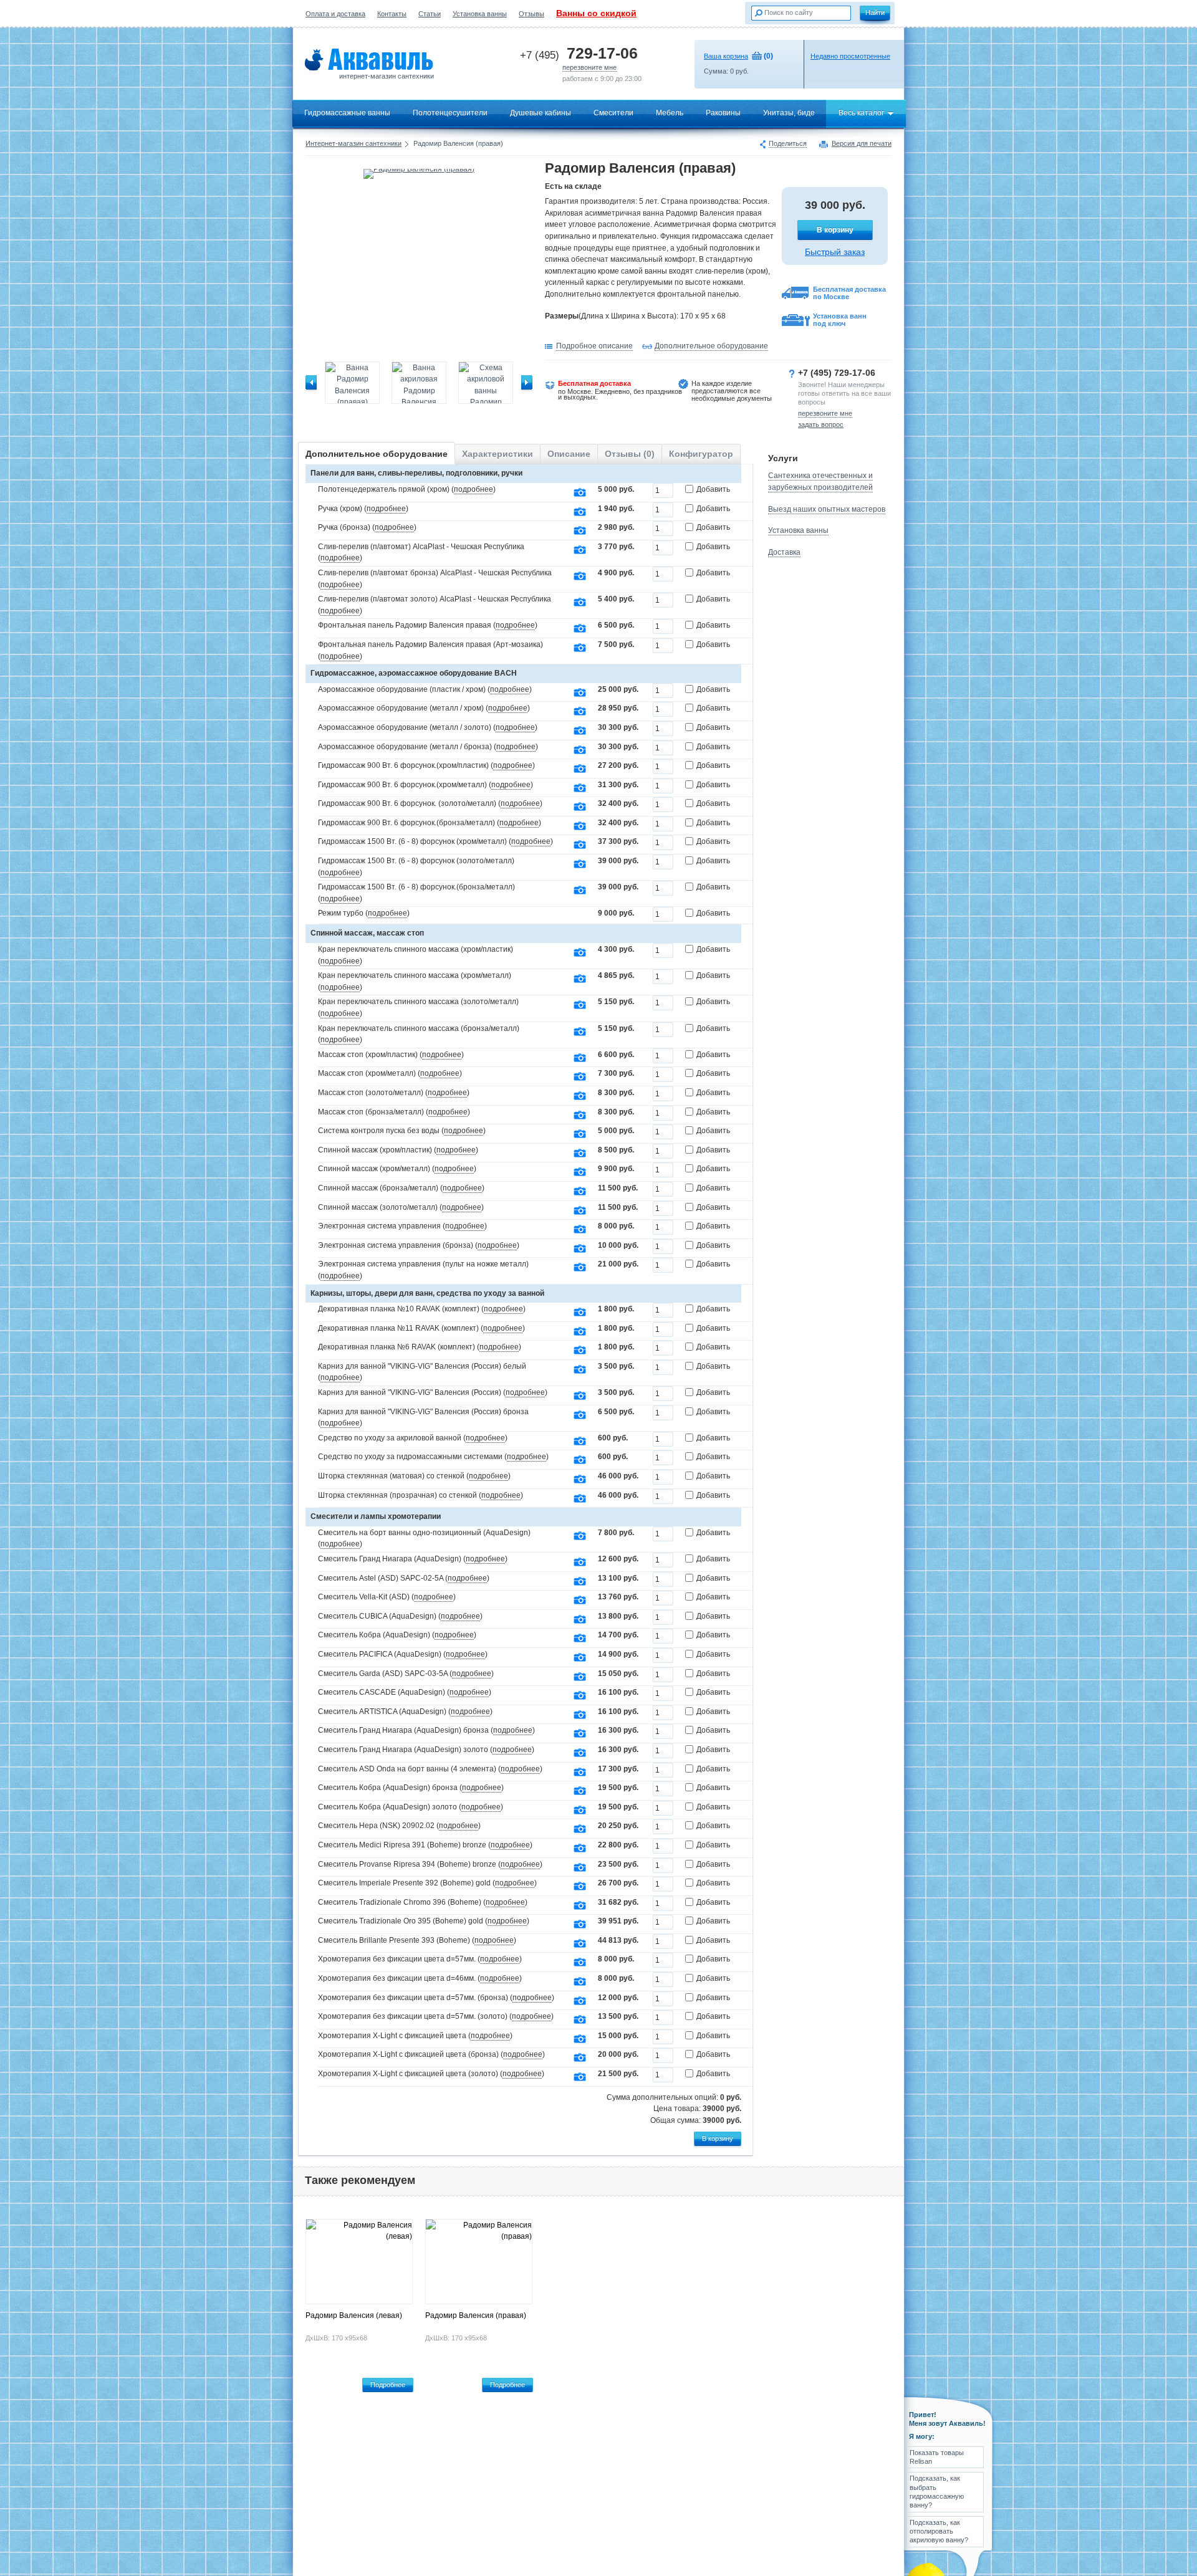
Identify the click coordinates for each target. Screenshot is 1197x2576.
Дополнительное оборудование (711, 346)
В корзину (835, 230)
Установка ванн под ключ (840, 320)
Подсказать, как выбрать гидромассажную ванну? (937, 2492)
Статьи (430, 14)
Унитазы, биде (789, 113)
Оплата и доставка (335, 14)
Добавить (713, 489)
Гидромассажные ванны (347, 113)
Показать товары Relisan (937, 2457)
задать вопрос (821, 424)
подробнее (474, 489)
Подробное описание (594, 346)
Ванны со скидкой (596, 13)
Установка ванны (480, 14)
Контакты (392, 14)
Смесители (613, 113)
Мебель (670, 113)
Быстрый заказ (835, 252)
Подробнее (388, 2385)
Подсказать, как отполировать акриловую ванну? (939, 2531)
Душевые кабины (541, 113)
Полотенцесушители (450, 113)
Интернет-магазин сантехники (353, 143)
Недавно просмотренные (850, 56)
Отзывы (531, 14)
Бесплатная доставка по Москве (849, 293)
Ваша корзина (726, 56)
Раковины (723, 113)
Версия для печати (862, 144)
